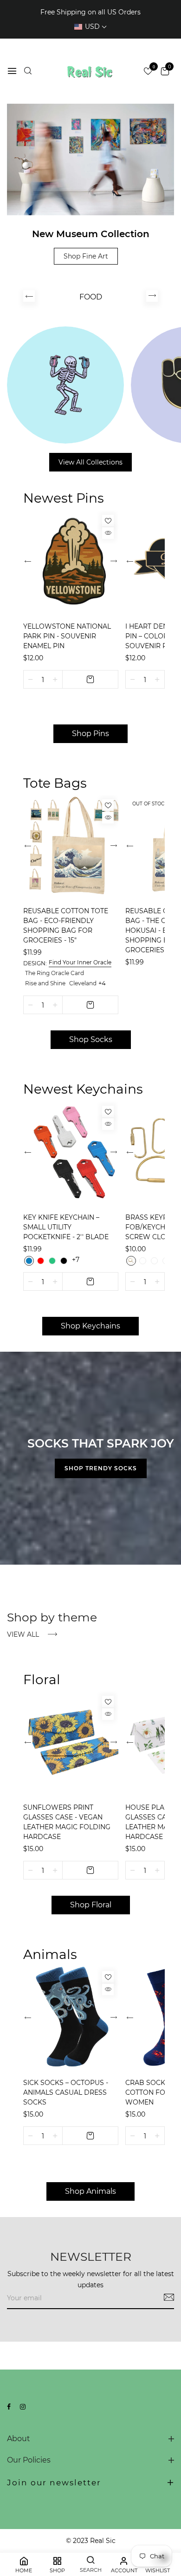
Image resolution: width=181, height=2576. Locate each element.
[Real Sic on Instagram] (23, 2407)
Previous (29, 296)
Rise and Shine (45, 983)
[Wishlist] (108, 521)
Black (64, 1261)
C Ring (131, 1261)
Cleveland (83, 983)
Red (41, 1261)
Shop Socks (91, 1039)
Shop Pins (90, 734)
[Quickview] (108, 533)
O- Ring (154, 1261)
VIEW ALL (24, 1634)
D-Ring (143, 1261)
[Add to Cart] (90, 679)
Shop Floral (91, 1905)
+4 (102, 983)
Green (52, 1261)
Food (91, 297)
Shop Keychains (90, 1326)
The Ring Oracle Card (55, 973)
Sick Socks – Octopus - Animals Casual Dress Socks (66, 2092)
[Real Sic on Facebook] (9, 2407)
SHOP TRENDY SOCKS (101, 1468)
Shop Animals (90, 2191)
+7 (76, 1260)
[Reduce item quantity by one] (31, 679)
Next (152, 296)
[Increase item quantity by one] (55, 679)
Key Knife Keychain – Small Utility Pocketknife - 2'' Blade (66, 1227)
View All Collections (90, 462)
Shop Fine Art (86, 256)
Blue (29, 1261)
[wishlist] (148, 72)
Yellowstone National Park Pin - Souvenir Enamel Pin (67, 636)
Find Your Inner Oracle (80, 962)
